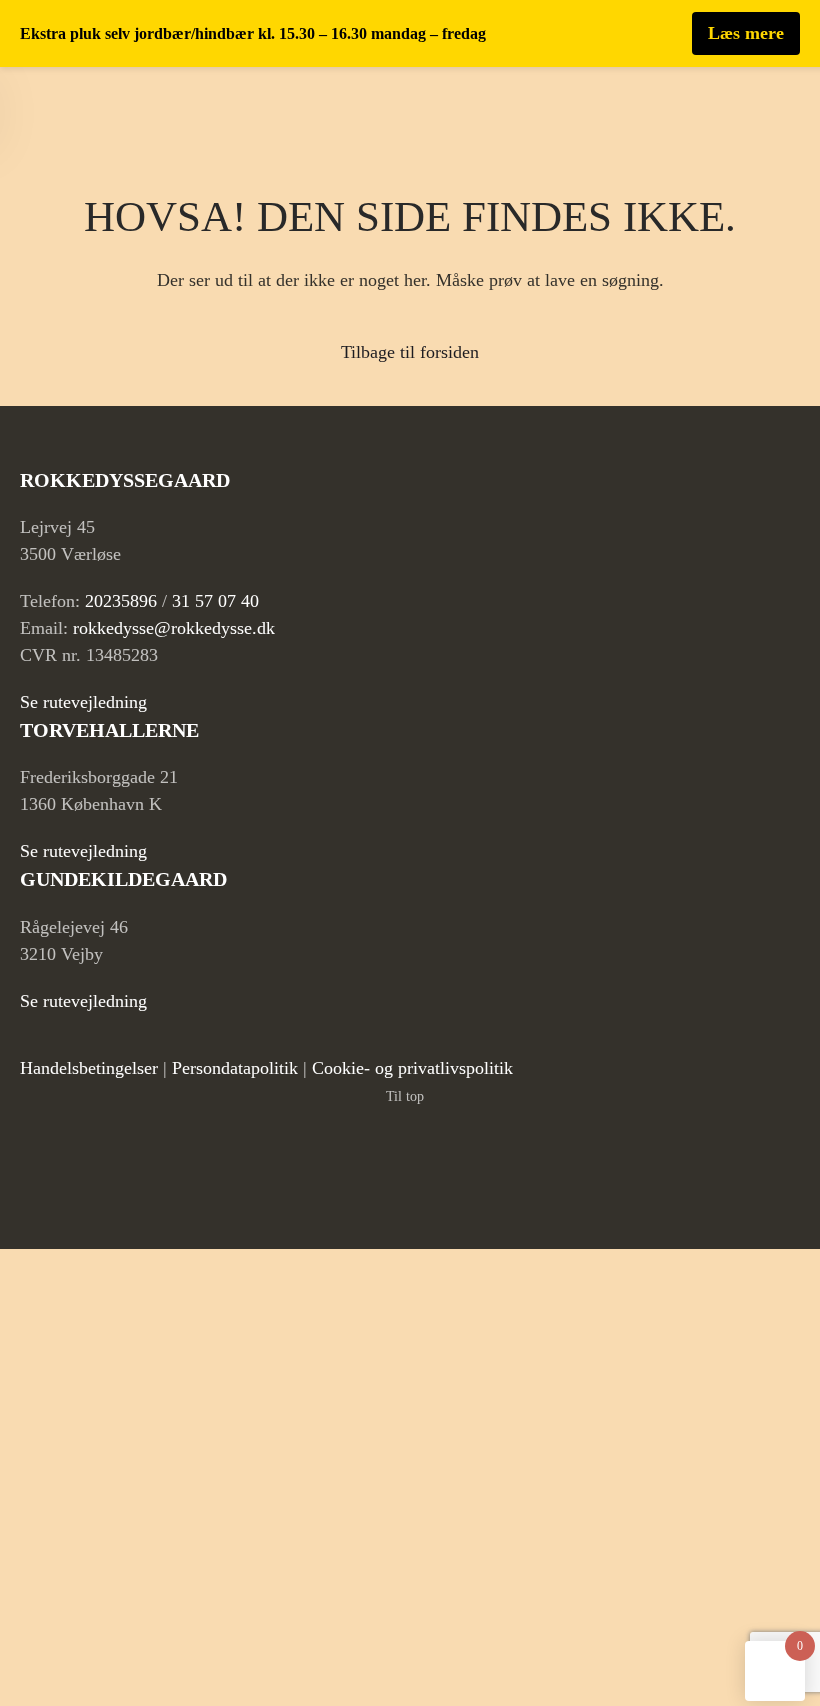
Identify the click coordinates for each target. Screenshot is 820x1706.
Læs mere (746, 33)
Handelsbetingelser (89, 1068)
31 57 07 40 (215, 601)
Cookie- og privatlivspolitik (412, 1068)
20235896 (121, 601)
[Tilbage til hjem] (100, 107)
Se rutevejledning (83, 702)
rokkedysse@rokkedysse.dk (174, 628)
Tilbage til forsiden (410, 352)
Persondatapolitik (235, 1068)
